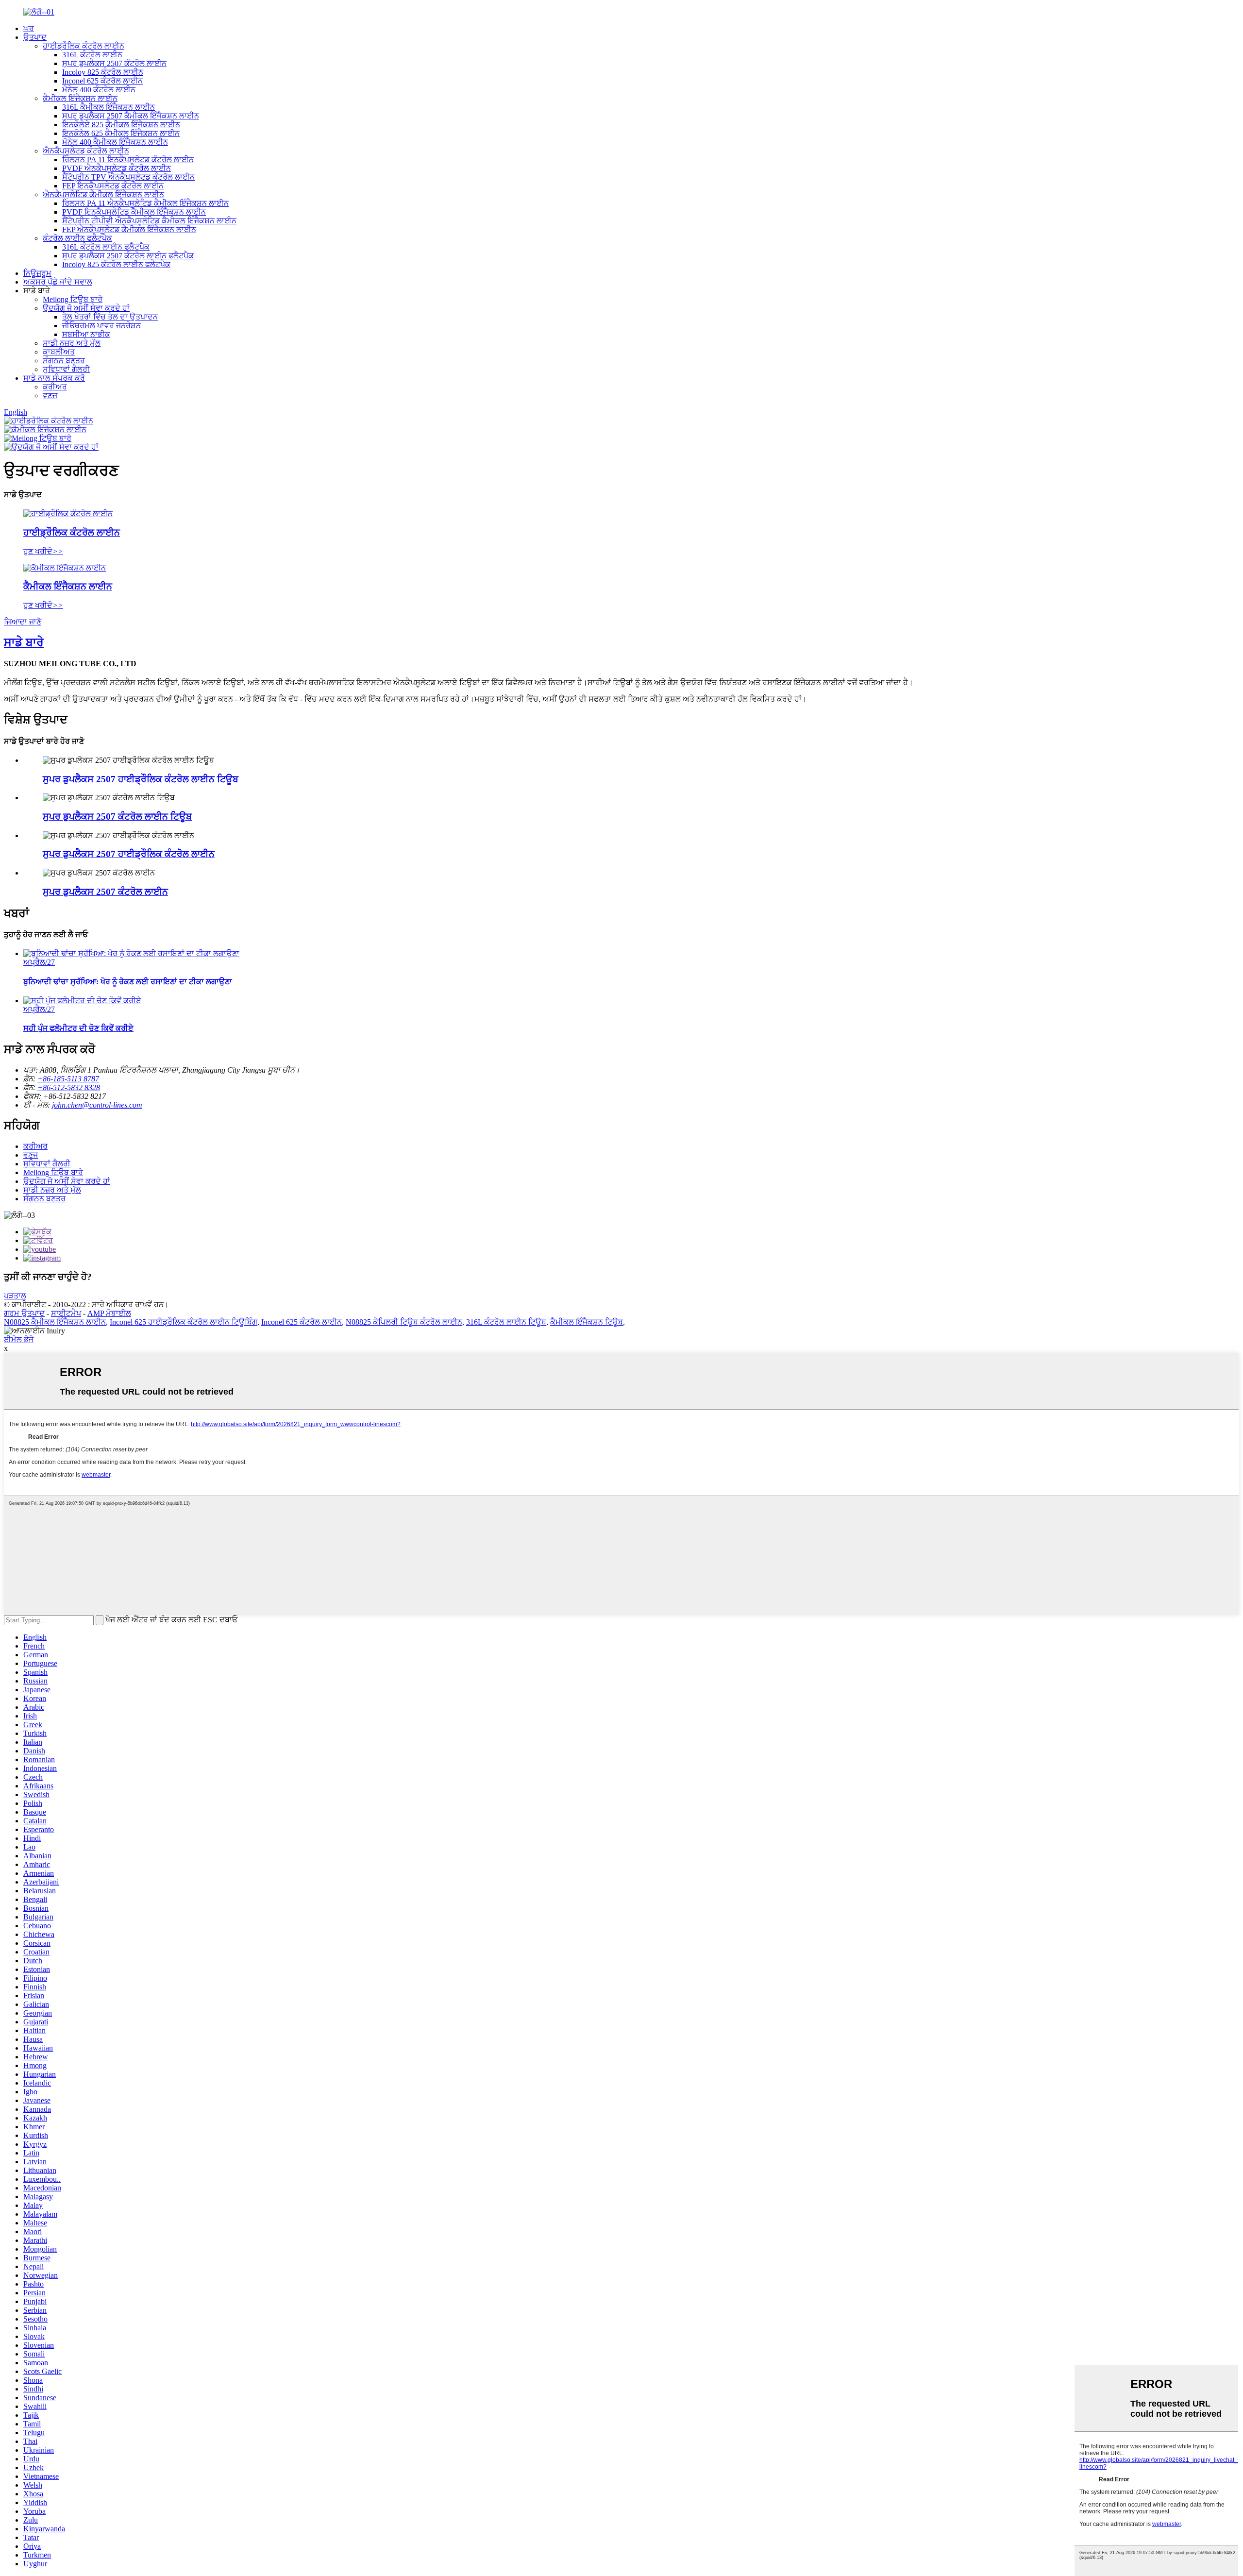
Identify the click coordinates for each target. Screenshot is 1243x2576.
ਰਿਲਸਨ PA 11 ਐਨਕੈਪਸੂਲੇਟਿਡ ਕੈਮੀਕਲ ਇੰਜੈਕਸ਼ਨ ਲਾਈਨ (145, 203)
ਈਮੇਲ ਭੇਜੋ (19, 1339)
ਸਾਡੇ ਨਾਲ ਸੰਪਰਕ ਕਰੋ (54, 378)
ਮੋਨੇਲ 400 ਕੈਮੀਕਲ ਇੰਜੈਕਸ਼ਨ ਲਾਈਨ (115, 142)
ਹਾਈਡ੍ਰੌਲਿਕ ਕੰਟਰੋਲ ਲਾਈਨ (84, 46)
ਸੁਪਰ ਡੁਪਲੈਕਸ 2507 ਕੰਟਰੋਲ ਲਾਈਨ (114, 63)
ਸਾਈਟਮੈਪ (66, 1313)
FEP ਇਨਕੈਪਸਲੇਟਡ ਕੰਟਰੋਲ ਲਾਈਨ (113, 186)
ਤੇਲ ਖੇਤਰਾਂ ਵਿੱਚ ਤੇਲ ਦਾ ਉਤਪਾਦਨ (110, 317)
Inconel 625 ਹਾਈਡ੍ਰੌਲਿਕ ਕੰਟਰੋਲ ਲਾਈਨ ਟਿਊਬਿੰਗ (184, 1322)
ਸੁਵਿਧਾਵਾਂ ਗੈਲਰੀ (66, 369)
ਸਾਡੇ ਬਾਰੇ (24, 642)
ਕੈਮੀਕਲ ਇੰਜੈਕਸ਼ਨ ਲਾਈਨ (80, 98)
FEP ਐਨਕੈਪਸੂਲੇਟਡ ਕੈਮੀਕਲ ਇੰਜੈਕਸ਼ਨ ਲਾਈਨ (129, 229)
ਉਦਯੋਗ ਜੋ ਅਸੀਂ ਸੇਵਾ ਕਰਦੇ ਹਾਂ (86, 308)
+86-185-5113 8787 (68, 1079)
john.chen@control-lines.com (97, 1105)
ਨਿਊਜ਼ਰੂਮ (37, 273)
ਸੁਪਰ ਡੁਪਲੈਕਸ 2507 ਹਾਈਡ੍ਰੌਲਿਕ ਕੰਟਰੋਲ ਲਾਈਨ (129, 854)
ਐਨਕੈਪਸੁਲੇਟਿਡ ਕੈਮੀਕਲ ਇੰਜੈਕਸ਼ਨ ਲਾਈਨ (103, 194)
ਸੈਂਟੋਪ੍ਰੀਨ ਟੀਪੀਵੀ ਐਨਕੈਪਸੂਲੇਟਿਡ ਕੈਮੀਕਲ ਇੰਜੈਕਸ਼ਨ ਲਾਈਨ (149, 221)
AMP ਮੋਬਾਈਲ (109, 1313)
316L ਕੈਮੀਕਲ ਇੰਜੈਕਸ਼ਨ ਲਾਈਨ (109, 107)
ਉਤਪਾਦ (35, 37)
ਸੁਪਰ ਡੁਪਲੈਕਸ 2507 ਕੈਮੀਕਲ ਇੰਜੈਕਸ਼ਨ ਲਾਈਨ (131, 116)
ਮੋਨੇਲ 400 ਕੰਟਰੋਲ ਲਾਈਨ (99, 90)
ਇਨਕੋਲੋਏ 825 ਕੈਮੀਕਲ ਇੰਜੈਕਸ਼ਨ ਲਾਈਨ (121, 125)
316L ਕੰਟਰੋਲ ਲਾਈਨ (92, 55)
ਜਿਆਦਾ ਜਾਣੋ (23, 622)
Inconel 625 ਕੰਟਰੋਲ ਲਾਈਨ (102, 81)
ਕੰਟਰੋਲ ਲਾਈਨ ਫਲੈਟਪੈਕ (77, 238)
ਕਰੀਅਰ (55, 387)
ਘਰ (29, 28)
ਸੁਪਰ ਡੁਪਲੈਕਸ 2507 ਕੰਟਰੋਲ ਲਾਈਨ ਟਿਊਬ (117, 817)
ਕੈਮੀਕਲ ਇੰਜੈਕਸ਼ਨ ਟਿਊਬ (587, 1322)
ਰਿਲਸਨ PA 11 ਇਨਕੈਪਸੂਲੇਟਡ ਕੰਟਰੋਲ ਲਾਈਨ (128, 160)
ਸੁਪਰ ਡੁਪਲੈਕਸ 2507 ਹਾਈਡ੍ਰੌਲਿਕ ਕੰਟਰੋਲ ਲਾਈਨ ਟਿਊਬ (141, 779)
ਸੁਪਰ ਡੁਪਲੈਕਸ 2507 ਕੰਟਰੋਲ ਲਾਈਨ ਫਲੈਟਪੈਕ (128, 256)
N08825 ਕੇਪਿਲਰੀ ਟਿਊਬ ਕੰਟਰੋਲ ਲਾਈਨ (404, 1322)
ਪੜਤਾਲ (15, 1296)
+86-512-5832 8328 (69, 1087)
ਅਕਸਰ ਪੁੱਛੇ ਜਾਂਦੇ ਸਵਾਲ (58, 282)
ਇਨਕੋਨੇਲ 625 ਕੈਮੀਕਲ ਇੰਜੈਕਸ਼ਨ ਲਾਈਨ (121, 133)
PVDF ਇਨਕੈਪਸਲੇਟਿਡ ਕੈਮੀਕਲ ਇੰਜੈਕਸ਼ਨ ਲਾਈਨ (134, 212)
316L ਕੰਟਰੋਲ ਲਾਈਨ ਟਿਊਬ (506, 1322)
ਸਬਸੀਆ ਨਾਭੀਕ (86, 334)
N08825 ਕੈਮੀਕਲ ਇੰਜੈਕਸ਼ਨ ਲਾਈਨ (55, 1322)
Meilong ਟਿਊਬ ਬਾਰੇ (73, 299)
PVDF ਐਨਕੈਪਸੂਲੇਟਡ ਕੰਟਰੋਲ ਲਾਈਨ (117, 168)
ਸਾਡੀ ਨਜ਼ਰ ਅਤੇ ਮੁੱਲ (72, 343)
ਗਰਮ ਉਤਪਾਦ (24, 1313)
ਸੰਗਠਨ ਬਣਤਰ (64, 361)
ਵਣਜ (50, 396)
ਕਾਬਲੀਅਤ (59, 352)
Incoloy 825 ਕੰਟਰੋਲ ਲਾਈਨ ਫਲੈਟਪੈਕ (116, 264)
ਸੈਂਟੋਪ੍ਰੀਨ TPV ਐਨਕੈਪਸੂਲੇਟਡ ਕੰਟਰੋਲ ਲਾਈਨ (128, 177)
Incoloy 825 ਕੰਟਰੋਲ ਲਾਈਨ (103, 72)
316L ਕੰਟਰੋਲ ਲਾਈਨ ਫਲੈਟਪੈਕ (106, 247)
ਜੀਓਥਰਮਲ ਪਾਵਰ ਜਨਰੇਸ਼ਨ (101, 326)
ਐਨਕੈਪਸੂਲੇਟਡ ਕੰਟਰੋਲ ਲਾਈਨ (86, 151)
